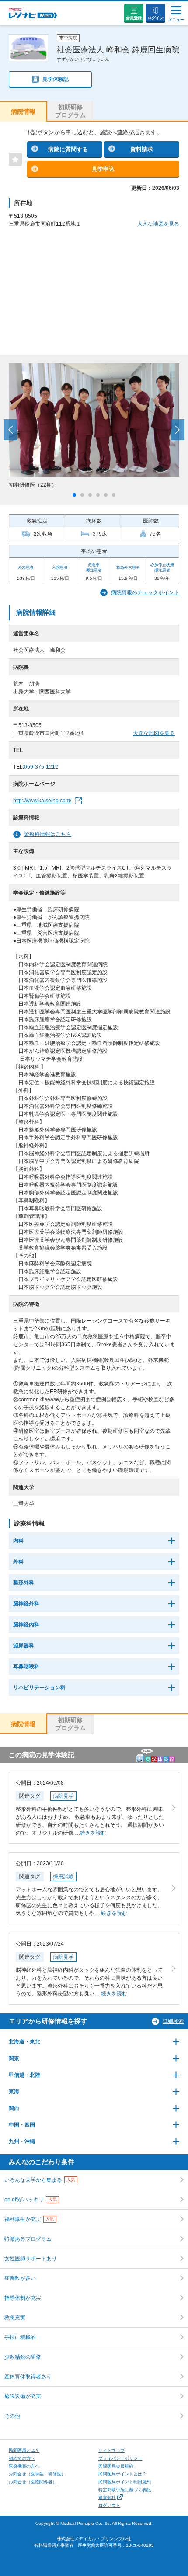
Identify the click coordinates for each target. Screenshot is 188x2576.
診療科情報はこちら (48, 834)
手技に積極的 (20, 2337)
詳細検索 (173, 2021)
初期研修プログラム (70, 111)
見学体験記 (56, 79)
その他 (12, 2416)
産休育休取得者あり (28, 2377)
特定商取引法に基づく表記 (125, 2490)
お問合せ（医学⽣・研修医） (37, 2474)
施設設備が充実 (23, 2396)
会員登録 (134, 18)
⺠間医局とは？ (24, 2450)
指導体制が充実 (23, 2298)
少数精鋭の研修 (23, 2357)
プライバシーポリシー (120, 2458)
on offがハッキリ (31, 2200)
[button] (74, 495)
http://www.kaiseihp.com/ (42, 801)
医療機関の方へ (24, 2466)
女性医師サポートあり (31, 2259)
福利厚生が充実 (29, 2219)
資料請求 (142, 149)
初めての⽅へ (22, 2458)
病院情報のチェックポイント (145, 592)
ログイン (156, 18)
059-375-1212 (41, 767)
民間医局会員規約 (116, 2466)
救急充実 (15, 2318)
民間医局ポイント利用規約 (125, 2482)
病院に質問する (68, 149)
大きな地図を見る (158, 224)
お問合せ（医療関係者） (33, 2482)
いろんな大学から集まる (40, 2180)
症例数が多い (20, 2278)
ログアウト (109, 2505)
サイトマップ (111, 2450)
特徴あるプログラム (28, 2239)
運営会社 (107, 2498)
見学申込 (103, 169)
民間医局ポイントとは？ (122, 2474)
